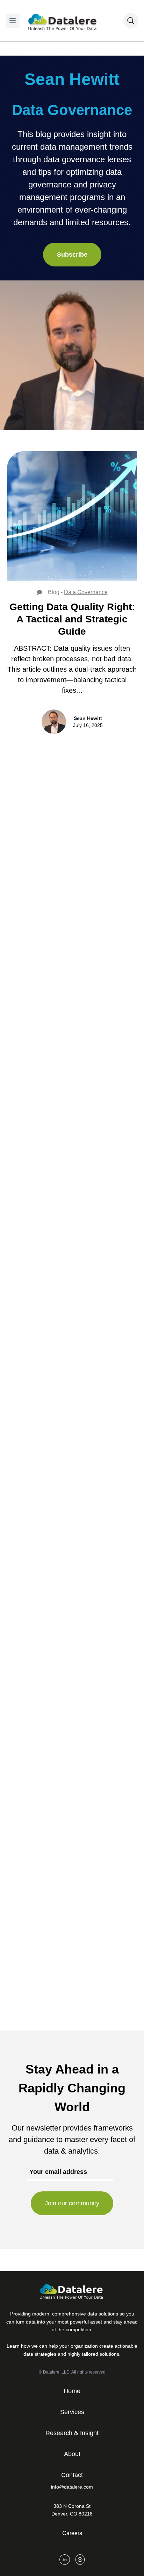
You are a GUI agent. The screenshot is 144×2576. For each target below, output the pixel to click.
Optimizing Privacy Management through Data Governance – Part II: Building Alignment (66, 1686)
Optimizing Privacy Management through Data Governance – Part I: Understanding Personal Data (65, 1943)
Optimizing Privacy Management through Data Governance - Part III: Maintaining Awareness (66, 1437)
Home (72, 2391)
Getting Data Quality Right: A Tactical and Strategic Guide (72, 619)
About (72, 2454)
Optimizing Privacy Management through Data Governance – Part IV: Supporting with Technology (67, 1188)
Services (72, 2412)
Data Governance (86, 592)
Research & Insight (72, 2433)
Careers (72, 2533)
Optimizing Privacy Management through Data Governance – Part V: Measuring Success (66, 930)
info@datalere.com (72, 2487)
